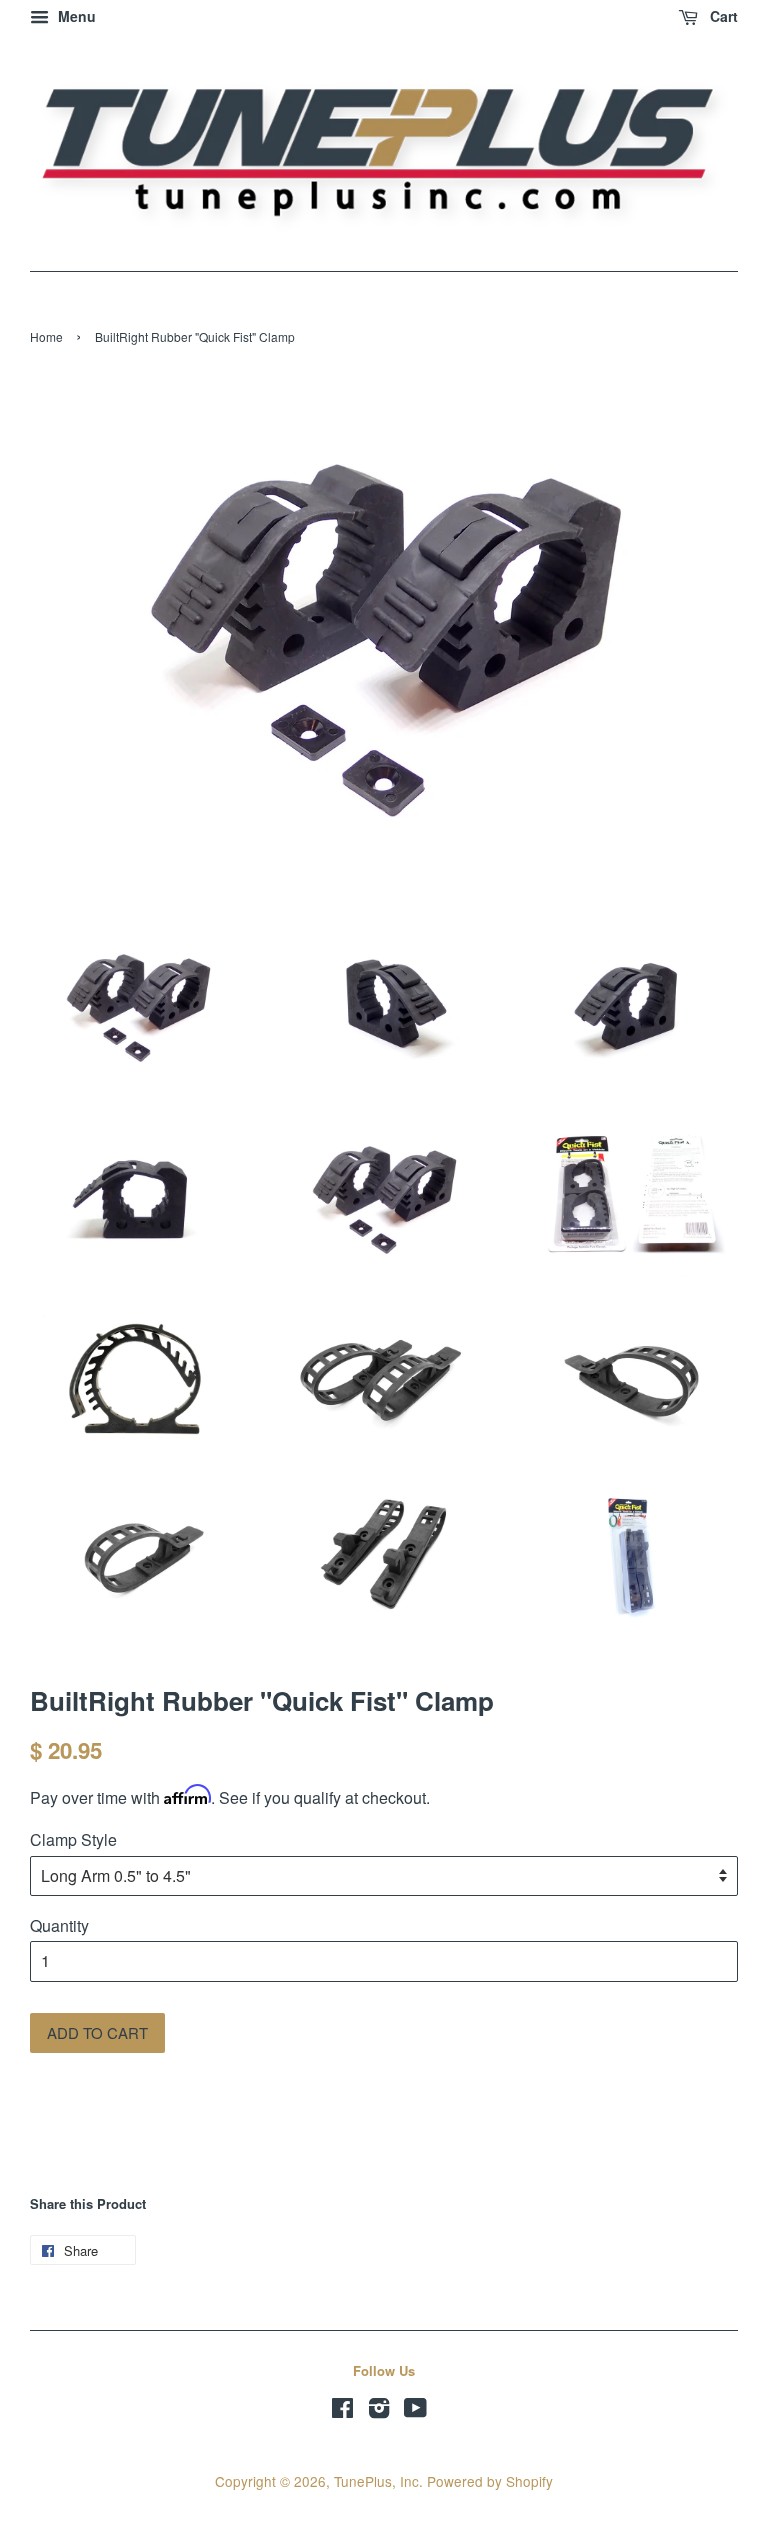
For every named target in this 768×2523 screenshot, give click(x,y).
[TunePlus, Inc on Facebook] (342, 2411)
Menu (75, 16)
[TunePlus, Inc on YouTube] (415, 2411)
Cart (722, 16)
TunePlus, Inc (376, 2481)
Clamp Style (73, 1839)
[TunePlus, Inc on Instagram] (379, 2411)
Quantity (59, 1925)
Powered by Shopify (490, 2481)
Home (46, 336)
